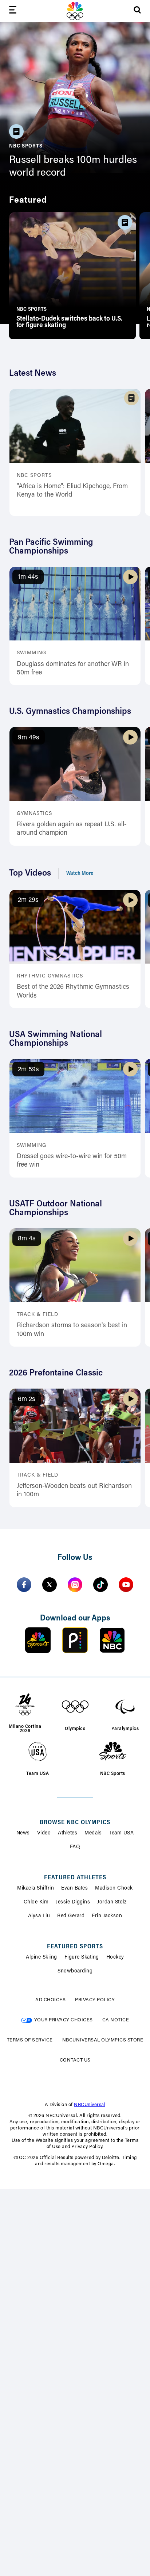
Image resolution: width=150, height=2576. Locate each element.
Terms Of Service (30, 2040)
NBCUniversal (90, 2105)
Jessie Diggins (73, 1902)
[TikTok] (100, 1585)
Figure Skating (82, 1957)
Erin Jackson (107, 1916)
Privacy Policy (95, 2000)
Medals (93, 1833)
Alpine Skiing (42, 1957)
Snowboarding (75, 1971)
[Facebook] (24, 1585)
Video (44, 1833)
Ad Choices (50, 2000)
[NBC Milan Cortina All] (75, 11)
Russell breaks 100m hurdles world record (73, 167)
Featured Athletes (75, 1878)
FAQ (75, 1847)
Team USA (121, 1833)
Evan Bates (74, 1888)
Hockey (115, 1957)
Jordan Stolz (112, 1902)
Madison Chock (114, 1888)
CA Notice (116, 2020)
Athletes (68, 1833)
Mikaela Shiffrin (35, 1888)
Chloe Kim (36, 1902)
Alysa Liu (39, 1916)
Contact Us (75, 2060)
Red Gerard (71, 1916)
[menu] (13, 11)
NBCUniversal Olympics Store (103, 2040)
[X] (50, 1585)
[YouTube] (126, 1585)
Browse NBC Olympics (75, 1823)
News (23, 1833)
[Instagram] (75, 1585)
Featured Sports (75, 1947)
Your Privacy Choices (64, 2020)
